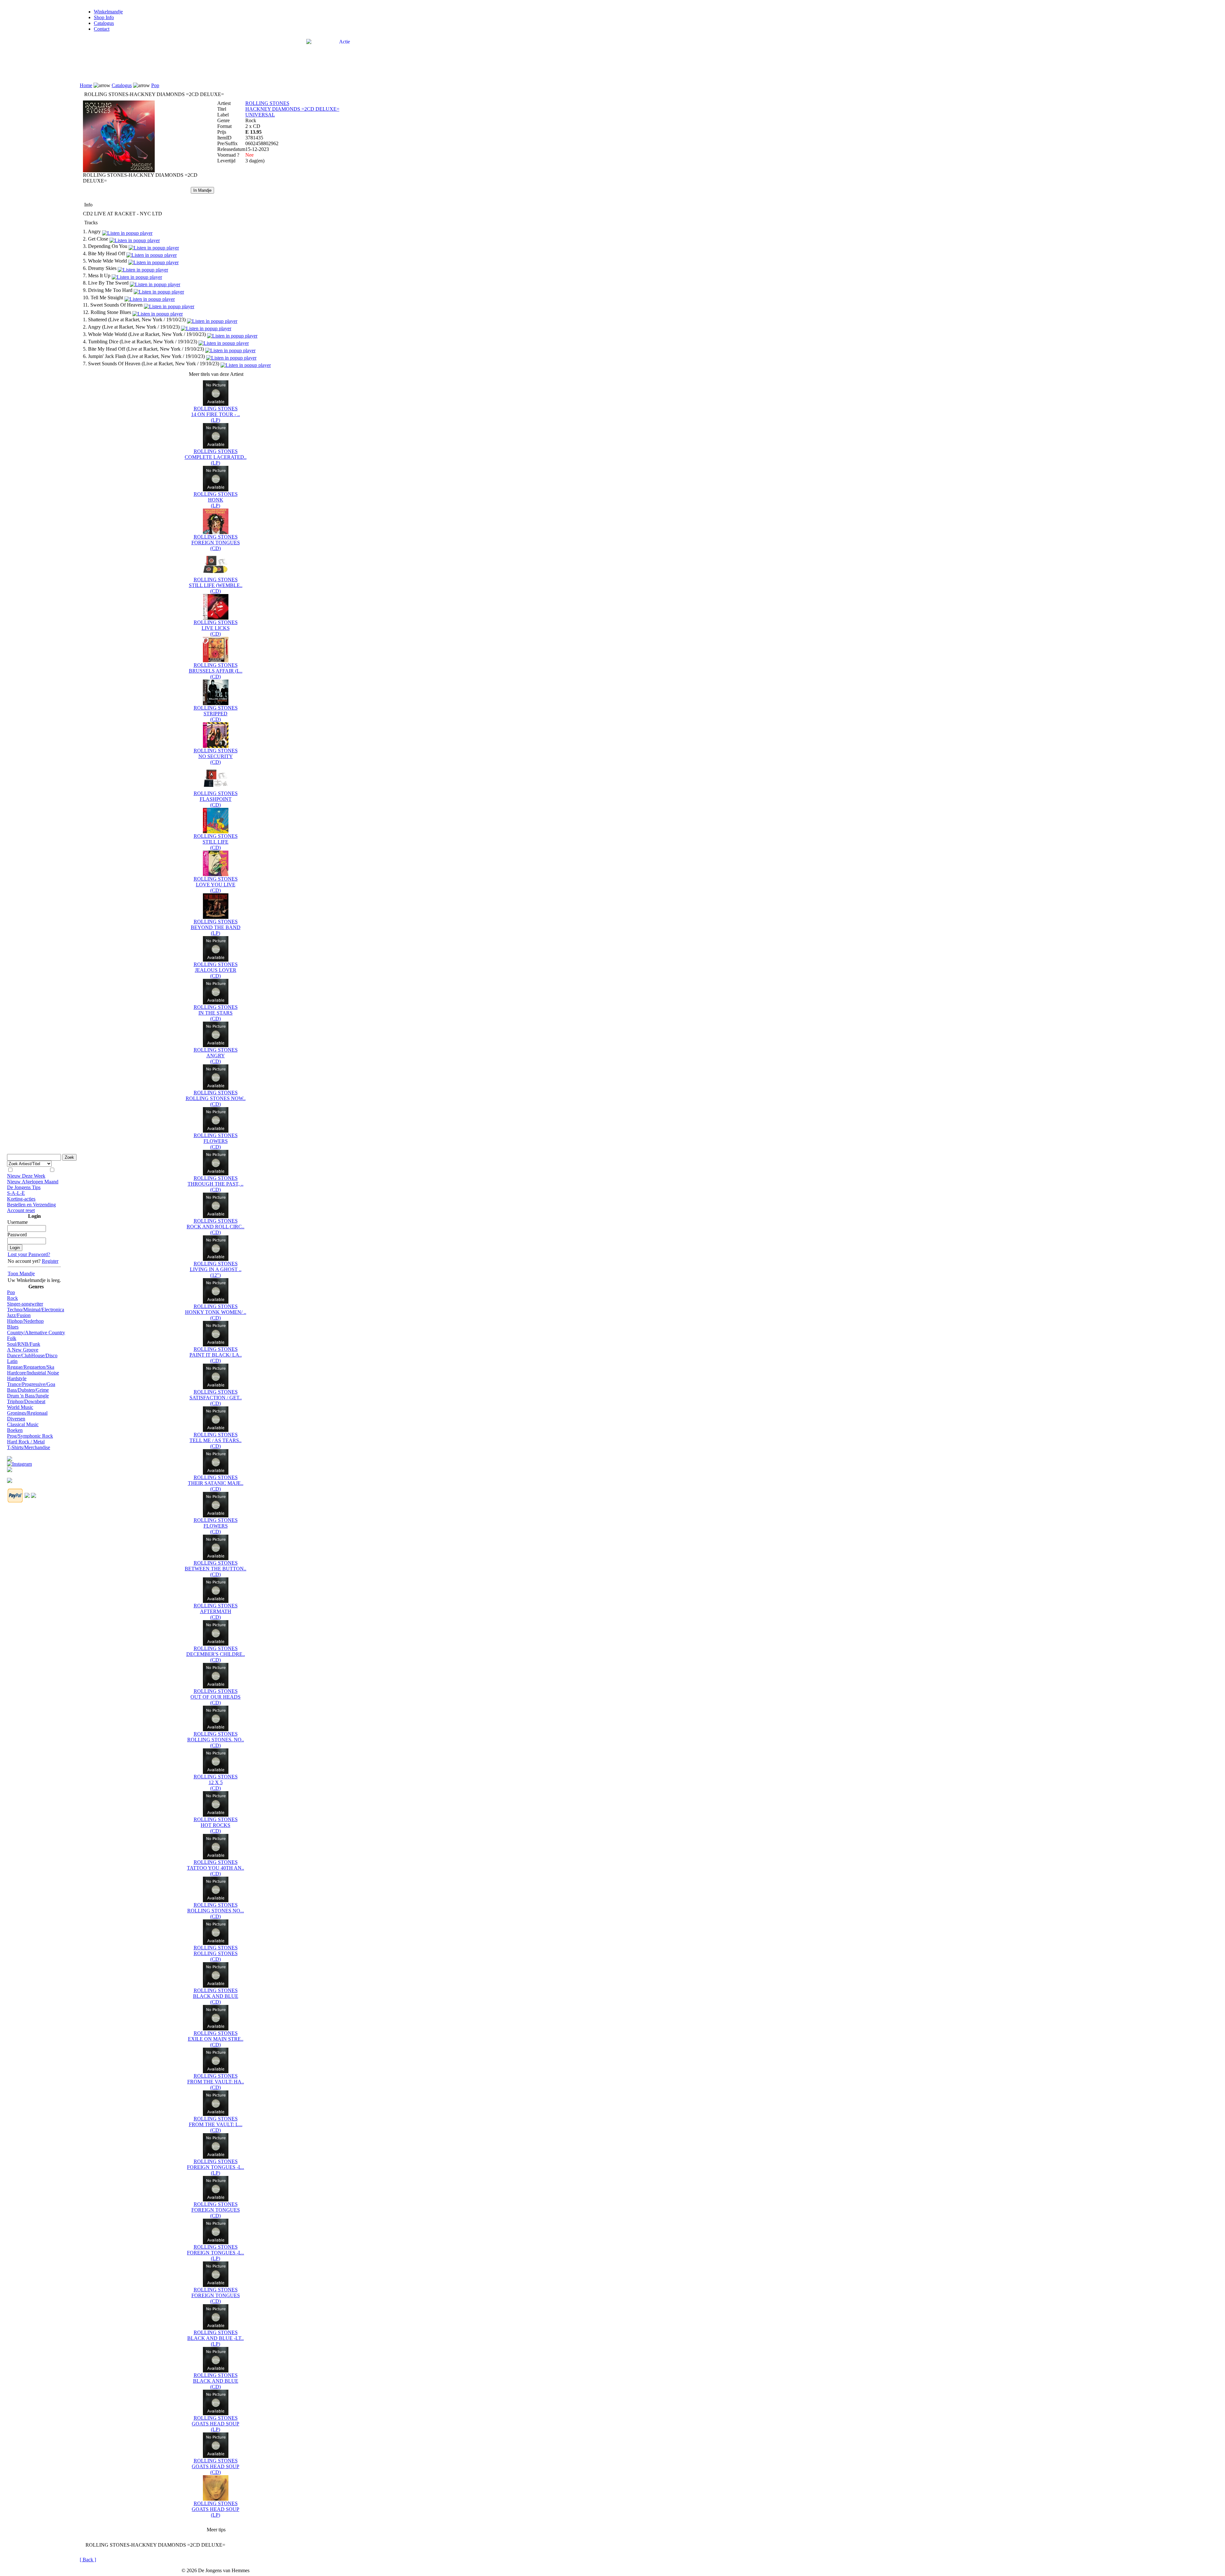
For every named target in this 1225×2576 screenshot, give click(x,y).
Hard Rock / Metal (26, 1442)
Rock (12, 1298)
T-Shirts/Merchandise (29, 1447)
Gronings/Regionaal (27, 1413)
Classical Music (23, 1424)
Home (86, 85)
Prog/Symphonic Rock (30, 1436)
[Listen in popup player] (127, 231)
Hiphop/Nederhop (25, 1321)
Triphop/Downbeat (26, 1401)
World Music (20, 1407)
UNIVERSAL (260, 115)
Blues (13, 1327)
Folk (12, 1338)
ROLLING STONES (267, 103)
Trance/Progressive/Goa (31, 1384)
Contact (102, 29)
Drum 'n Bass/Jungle (28, 1396)
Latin (12, 1361)
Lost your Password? (29, 1254)
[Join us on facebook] (10, 1457)
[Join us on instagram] (19, 1462)
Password (17, 1235)
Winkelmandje (108, 12)
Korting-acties (21, 1199)
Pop (11, 1292)
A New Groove (23, 1350)
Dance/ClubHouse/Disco (32, 1355)
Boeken (15, 1430)
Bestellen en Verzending (31, 1205)
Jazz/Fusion (19, 1315)
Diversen (16, 1419)
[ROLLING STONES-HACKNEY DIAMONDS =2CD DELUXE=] (119, 171)
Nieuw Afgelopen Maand (33, 1182)
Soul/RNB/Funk (24, 1344)
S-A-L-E (16, 1193)
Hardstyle (17, 1378)
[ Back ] (88, 2560)
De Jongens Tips (24, 1187)
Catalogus (104, 23)
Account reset (21, 1210)
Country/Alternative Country (36, 1333)
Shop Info (104, 17)
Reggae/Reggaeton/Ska (31, 1367)
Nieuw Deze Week (26, 1176)
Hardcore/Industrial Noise (33, 1373)
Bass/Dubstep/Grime (28, 1390)
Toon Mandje (21, 1273)
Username (18, 1222)
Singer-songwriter (25, 1304)
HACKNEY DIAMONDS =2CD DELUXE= (292, 109)
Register (50, 1261)
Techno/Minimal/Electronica (36, 1310)
